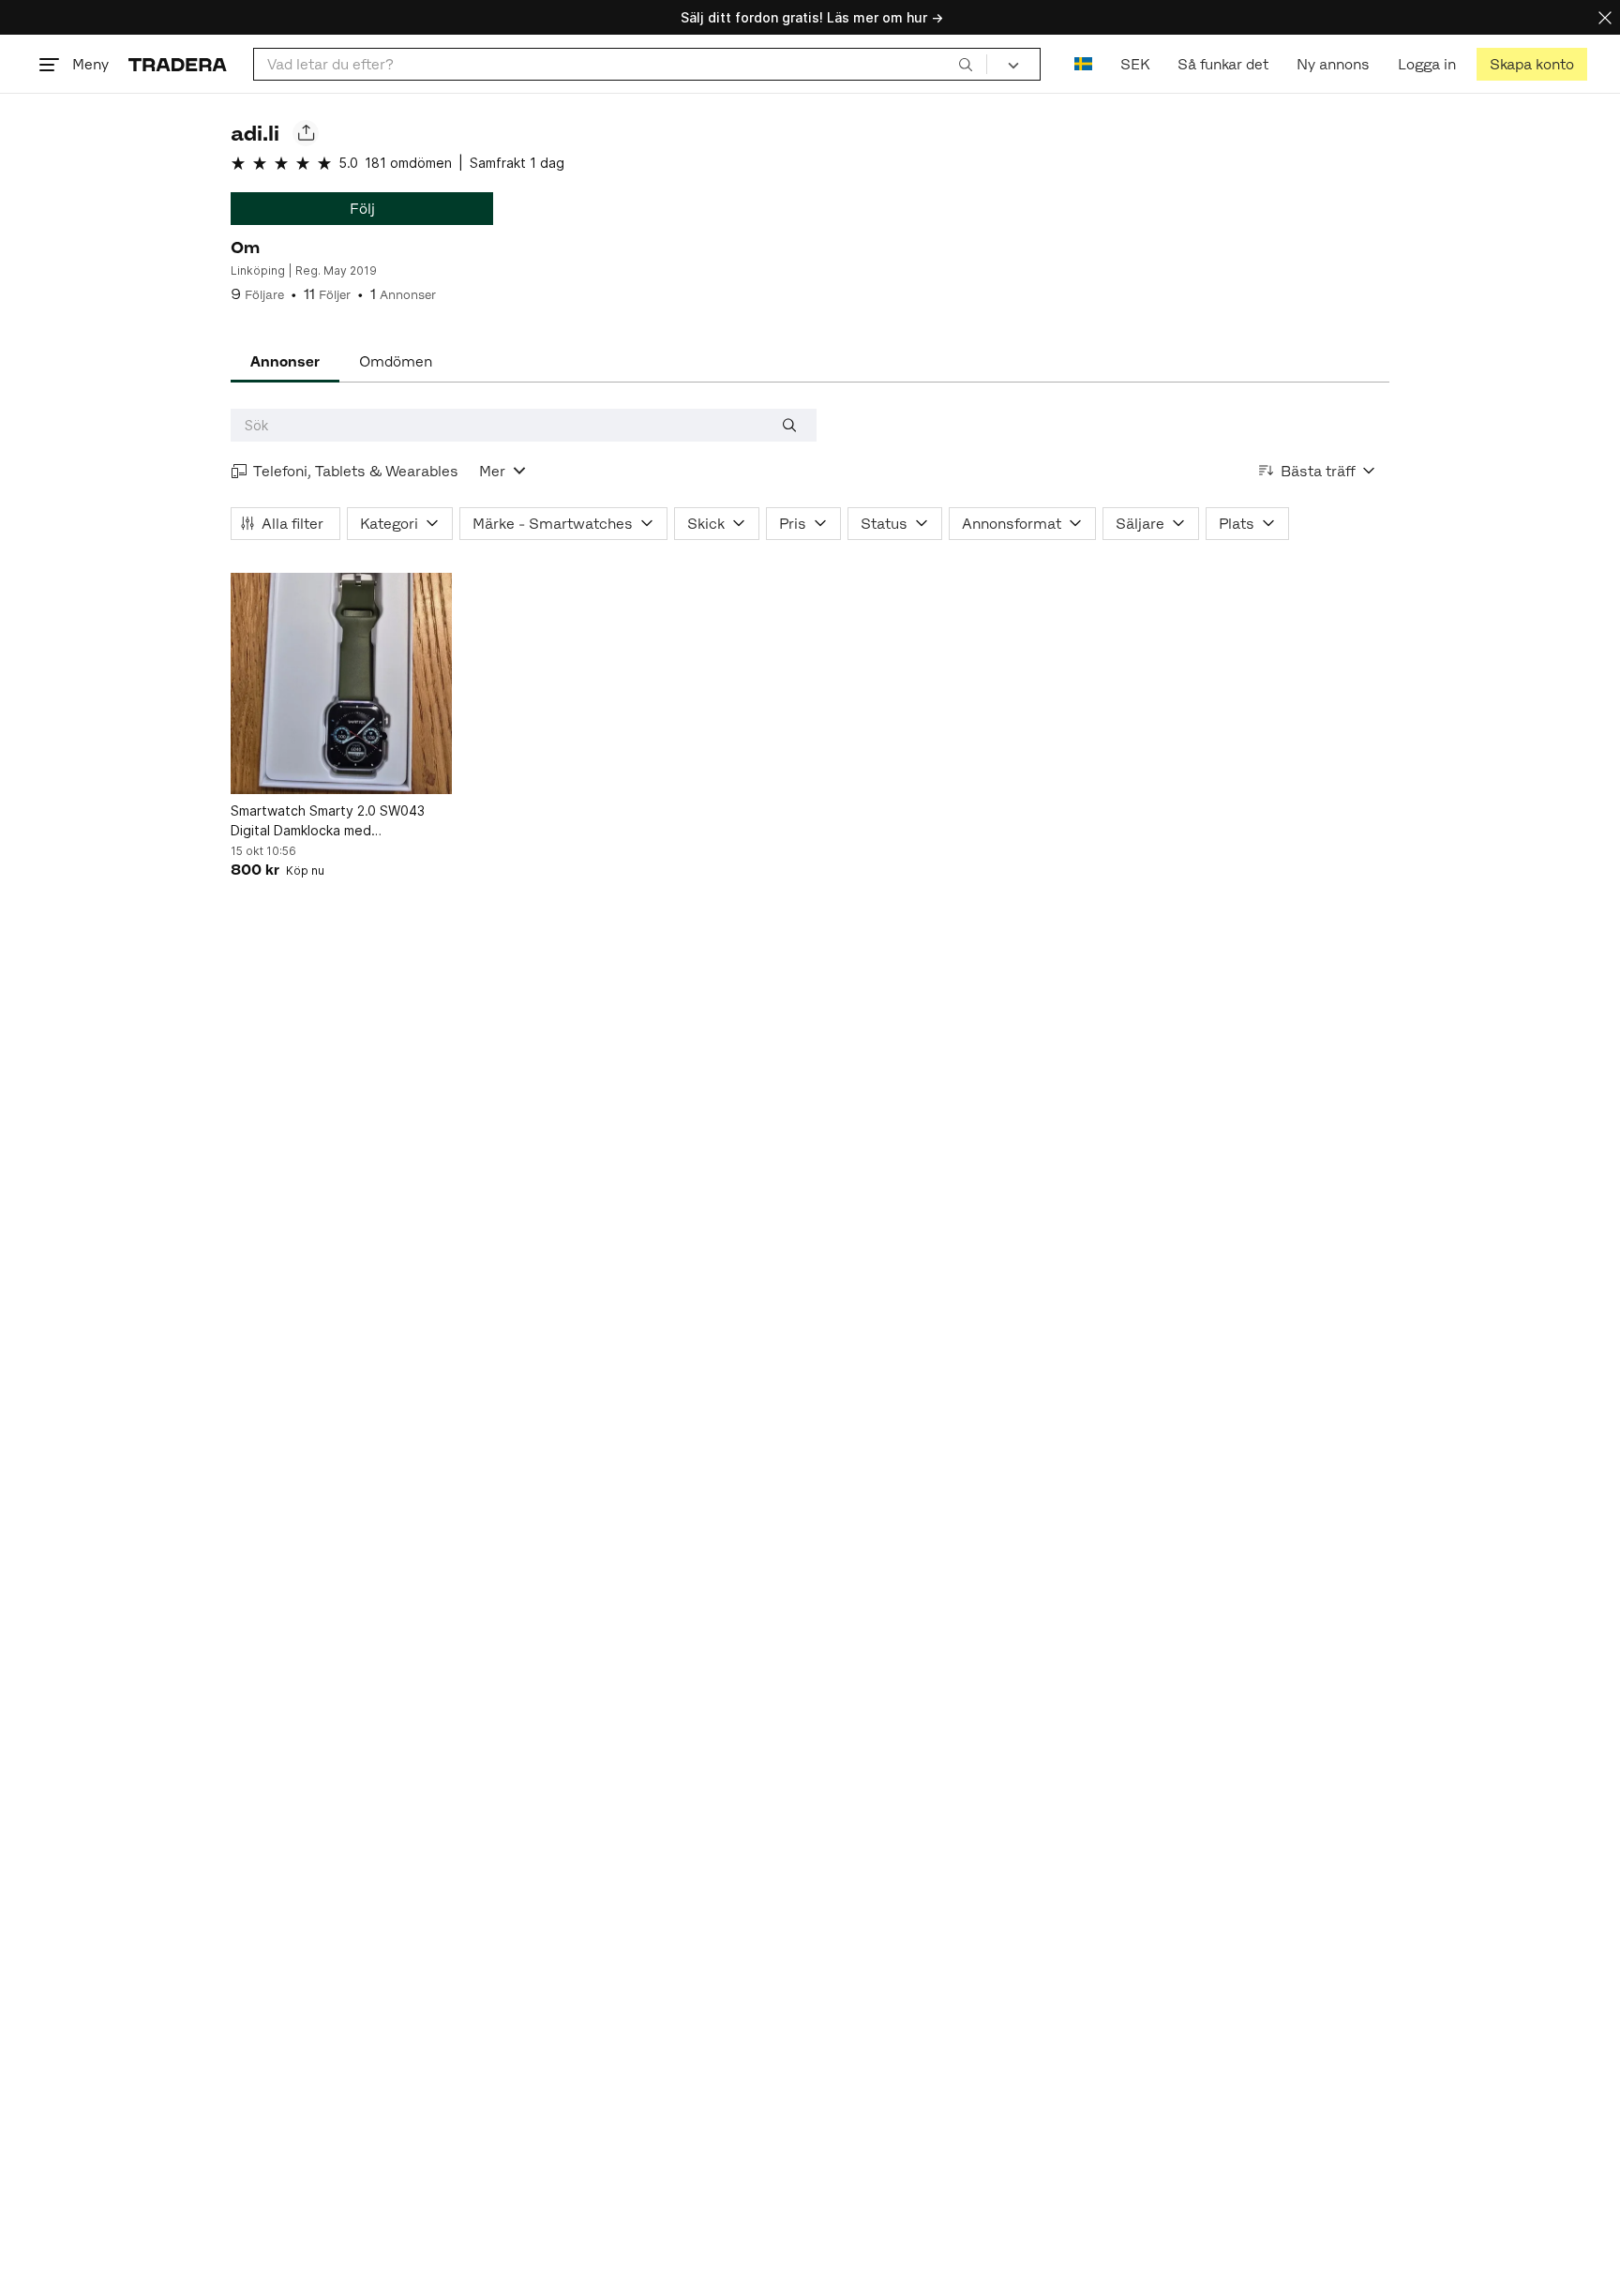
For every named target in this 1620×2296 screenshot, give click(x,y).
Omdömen (396, 361)
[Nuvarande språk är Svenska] (1083, 64)
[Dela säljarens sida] (306, 133)
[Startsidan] (178, 64)
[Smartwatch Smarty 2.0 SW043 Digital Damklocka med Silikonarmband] (341, 683)
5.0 (348, 163)
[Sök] (966, 64)
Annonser (285, 361)
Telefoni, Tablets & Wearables (356, 471)
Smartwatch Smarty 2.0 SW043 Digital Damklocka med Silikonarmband (328, 821)
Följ (362, 209)
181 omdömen (408, 163)
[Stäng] (1605, 17)
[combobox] (620, 64)
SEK (1135, 64)
